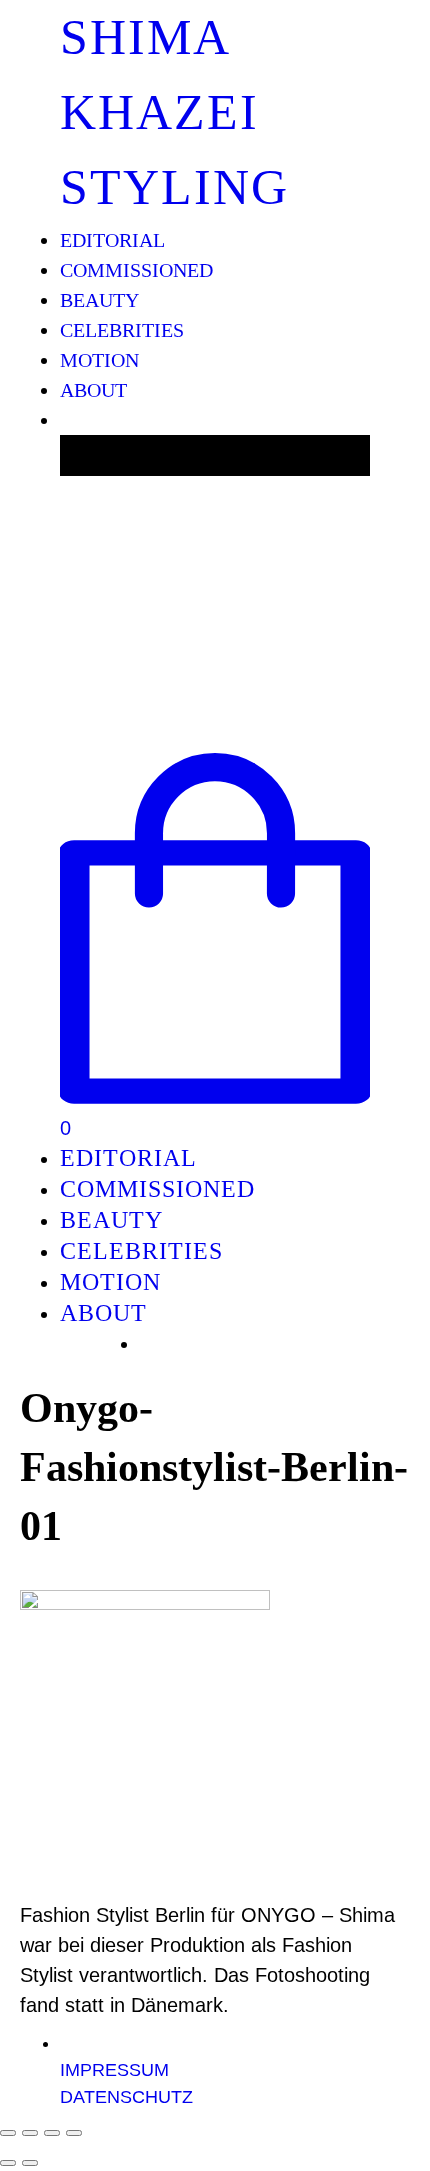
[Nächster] (30, 2163)
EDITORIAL (112, 240)
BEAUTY (99, 300)
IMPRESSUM (114, 2070)
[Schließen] (8, 2133)
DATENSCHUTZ (126, 2097)
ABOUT (93, 390)
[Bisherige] (8, 2163)
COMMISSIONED (136, 270)
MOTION (99, 360)
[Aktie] (30, 2133)
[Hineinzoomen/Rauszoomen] (74, 2133)
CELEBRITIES (122, 330)
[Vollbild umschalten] (52, 2133)
